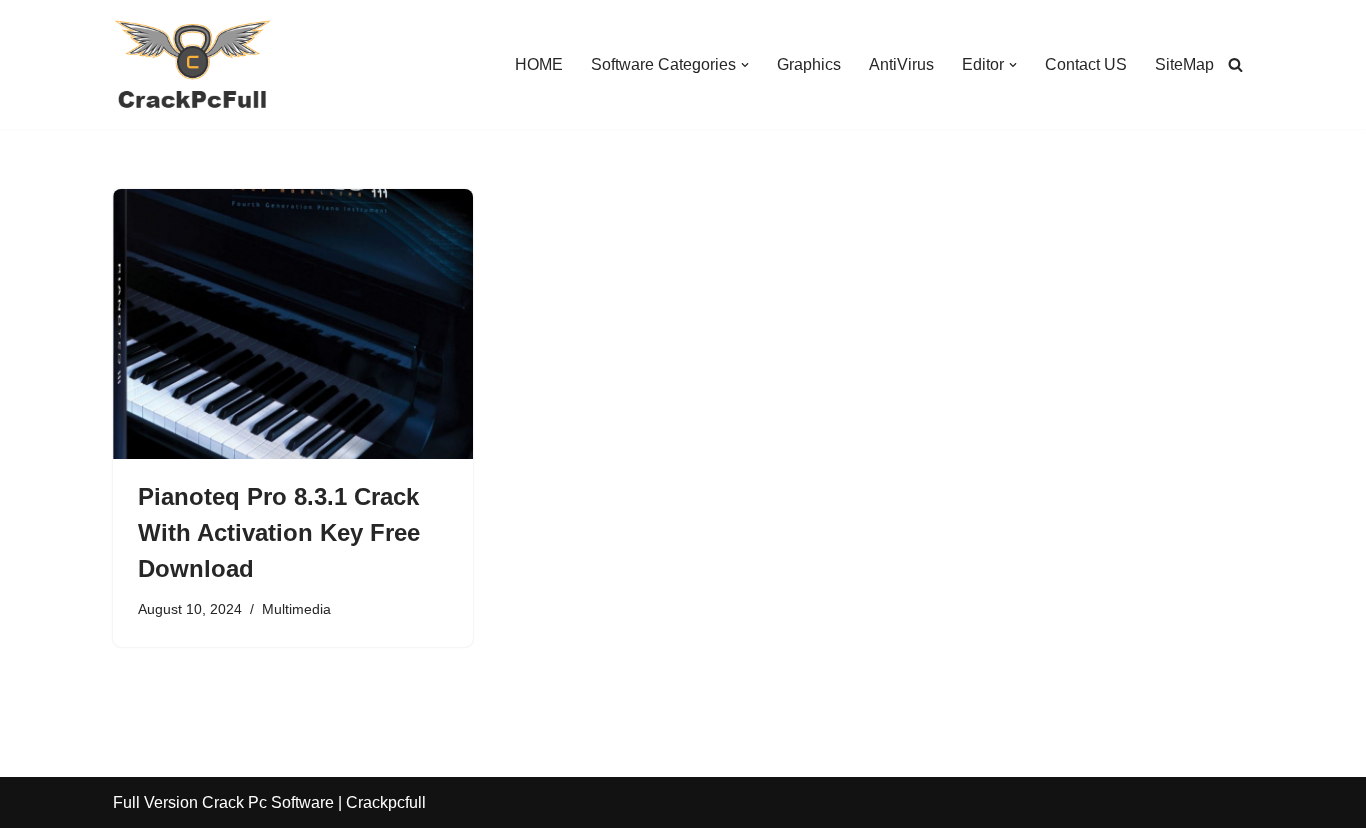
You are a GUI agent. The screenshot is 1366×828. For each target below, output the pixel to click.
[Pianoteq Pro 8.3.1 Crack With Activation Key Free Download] (293, 324)
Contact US (1086, 64)
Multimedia (296, 609)
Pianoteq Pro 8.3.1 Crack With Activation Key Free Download (279, 532)
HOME (539, 64)
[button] (745, 65)
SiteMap (1184, 64)
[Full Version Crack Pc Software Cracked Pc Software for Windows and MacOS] (193, 64)
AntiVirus (901, 64)
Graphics (809, 64)
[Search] (1235, 64)
